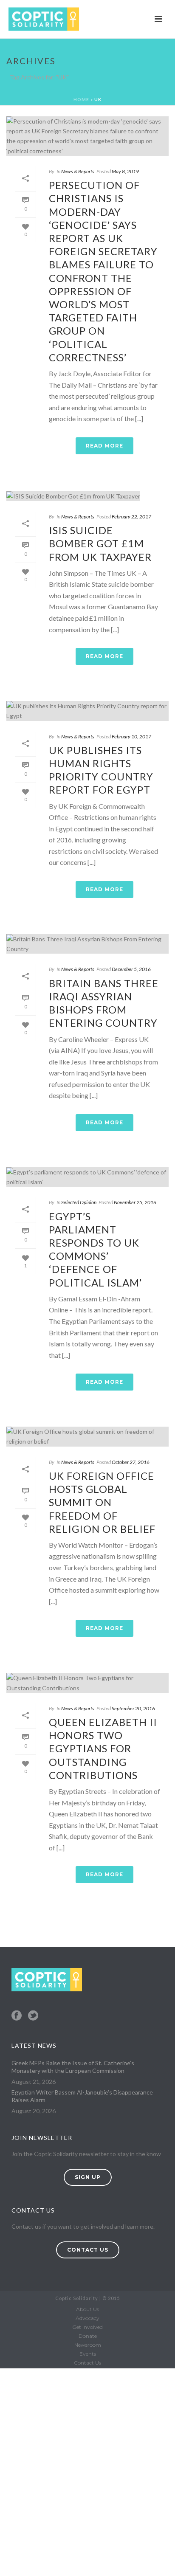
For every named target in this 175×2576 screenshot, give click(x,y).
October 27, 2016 (131, 1462)
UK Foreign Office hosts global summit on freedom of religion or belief (102, 1502)
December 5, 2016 (131, 969)
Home (81, 99)
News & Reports (78, 171)
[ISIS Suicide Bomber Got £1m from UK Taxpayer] (87, 496)
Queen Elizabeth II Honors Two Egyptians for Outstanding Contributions (103, 1748)
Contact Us (87, 2363)
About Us (87, 2309)
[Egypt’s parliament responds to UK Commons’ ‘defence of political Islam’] (87, 1177)
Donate (88, 2336)
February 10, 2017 (131, 736)
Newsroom (88, 2345)
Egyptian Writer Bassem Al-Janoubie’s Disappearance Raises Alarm (82, 2096)
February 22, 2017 (131, 517)
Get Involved (87, 2327)
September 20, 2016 (133, 1708)
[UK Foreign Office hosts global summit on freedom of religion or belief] (87, 1436)
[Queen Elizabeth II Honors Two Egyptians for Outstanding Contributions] (87, 1683)
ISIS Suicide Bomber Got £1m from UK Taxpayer (100, 543)
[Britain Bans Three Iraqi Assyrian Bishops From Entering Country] (87, 944)
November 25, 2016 (135, 1202)
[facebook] (17, 2016)
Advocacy (87, 2318)
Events (88, 2354)
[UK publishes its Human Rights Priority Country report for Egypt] (87, 711)
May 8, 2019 (125, 171)
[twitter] (33, 2016)
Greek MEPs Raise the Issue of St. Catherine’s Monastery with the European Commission (73, 2067)
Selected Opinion (79, 1202)
